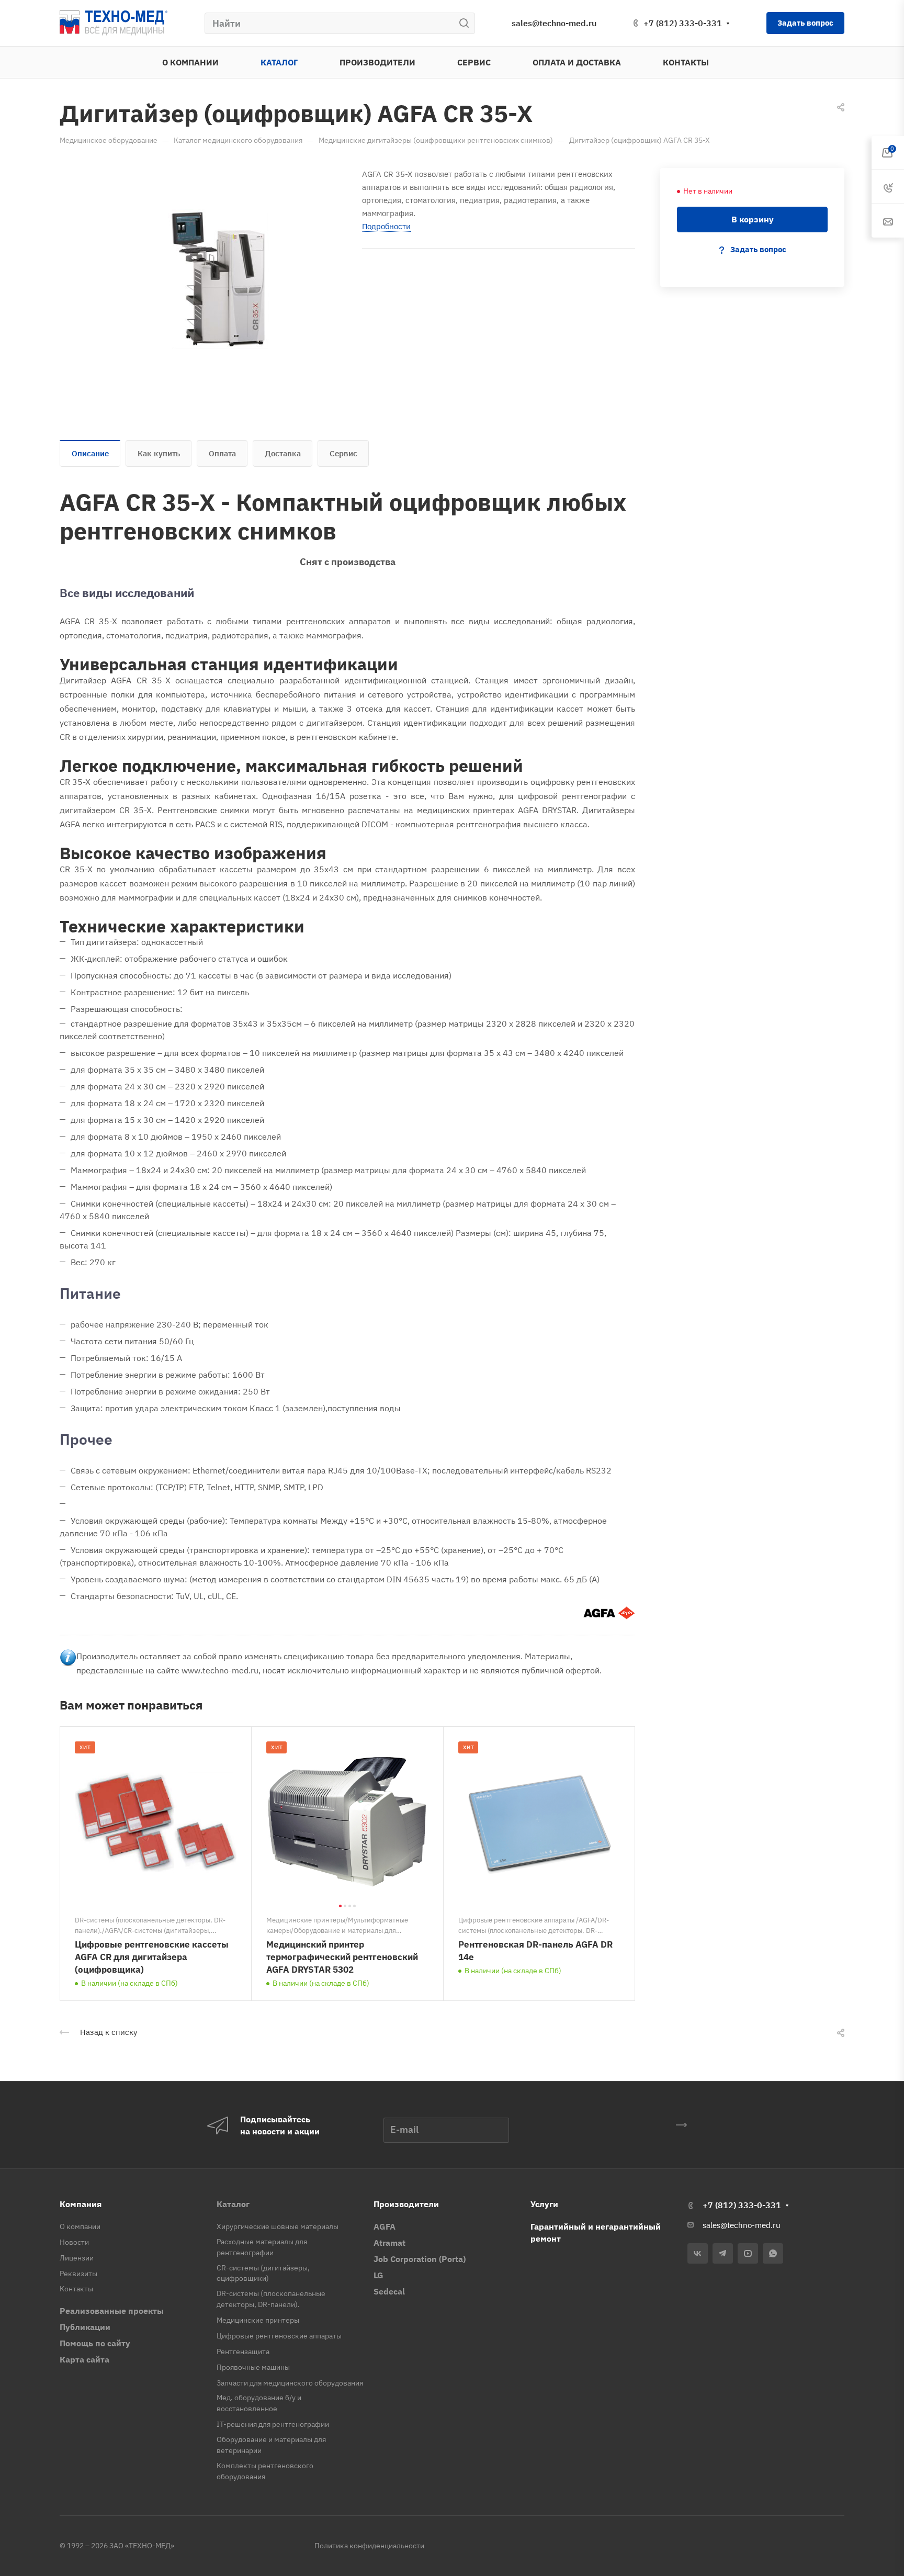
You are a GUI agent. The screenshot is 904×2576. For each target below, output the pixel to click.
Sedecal (389, 2291)
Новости (74, 2242)
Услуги (544, 2204)
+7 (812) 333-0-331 (683, 23)
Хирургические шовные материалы (278, 2226)
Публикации (85, 2327)
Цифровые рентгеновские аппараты (279, 2336)
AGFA (385, 2226)
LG (378, 2275)
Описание (90, 453)
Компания (81, 2204)
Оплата (222, 453)
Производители (406, 2204)
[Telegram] (723, 2253)
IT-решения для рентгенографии (273, 2424)
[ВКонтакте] (698, 2253)
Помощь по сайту (95, 2343)
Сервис (343, 453)
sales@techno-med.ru (554, 23)
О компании (80, 2226)
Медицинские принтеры (258, 2320)
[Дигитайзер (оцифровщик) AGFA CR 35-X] (218, 279)
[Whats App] (773, 2253)
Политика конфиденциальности (369, 2546)
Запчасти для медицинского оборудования (290, 2383)
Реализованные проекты (112, 2311)
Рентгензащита (243, 2352)
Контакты (76, 2289)
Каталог (233, 2204)
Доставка (283, 453)
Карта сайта (84, 2359)
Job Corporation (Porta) (420, 2259)
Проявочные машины (253, 2367)
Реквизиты (78, 2274)
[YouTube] (748, 2253)
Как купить (159, 453)
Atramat (389, 2243)
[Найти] (467, 23)
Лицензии (77, 2258)
